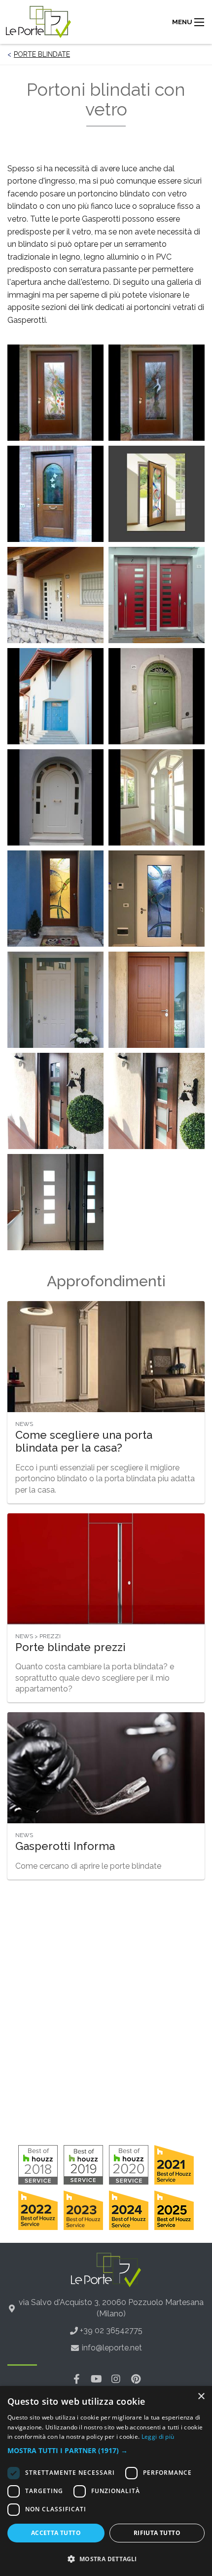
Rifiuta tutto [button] (157, 2533)
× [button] (201, 2397)
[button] (106, 2451)
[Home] (38, 22)
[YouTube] (96, 2379)
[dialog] (106, 2481)
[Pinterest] (136, 2379)
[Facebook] (76, 2379)
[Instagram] (116, 2379)
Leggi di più (158, 2437)
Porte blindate (42, 54)
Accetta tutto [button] (56, 2533)
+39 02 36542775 (111, 2330)
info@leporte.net (112, 2348)
